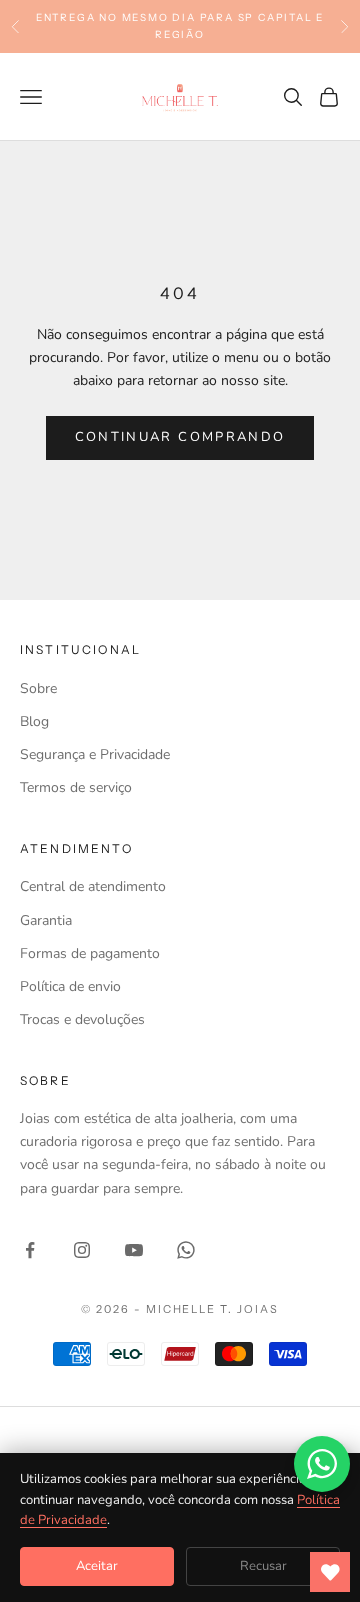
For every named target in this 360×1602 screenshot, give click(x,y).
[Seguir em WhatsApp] (186, 1250)
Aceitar (97, 1566)
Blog (34, 721)
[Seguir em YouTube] (134, 1250)
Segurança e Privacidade (95, 754)
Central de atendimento (93, 886)
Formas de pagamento (90, 953)
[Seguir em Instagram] (82, 1250)
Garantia (46, 920)
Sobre (38, 688)
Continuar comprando (180, 437)
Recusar (263, 1566)
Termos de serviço (76, 787)
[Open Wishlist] (330, 1572)
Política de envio (70, 986)
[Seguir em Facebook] (30, 1250)
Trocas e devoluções (82, 1019)
